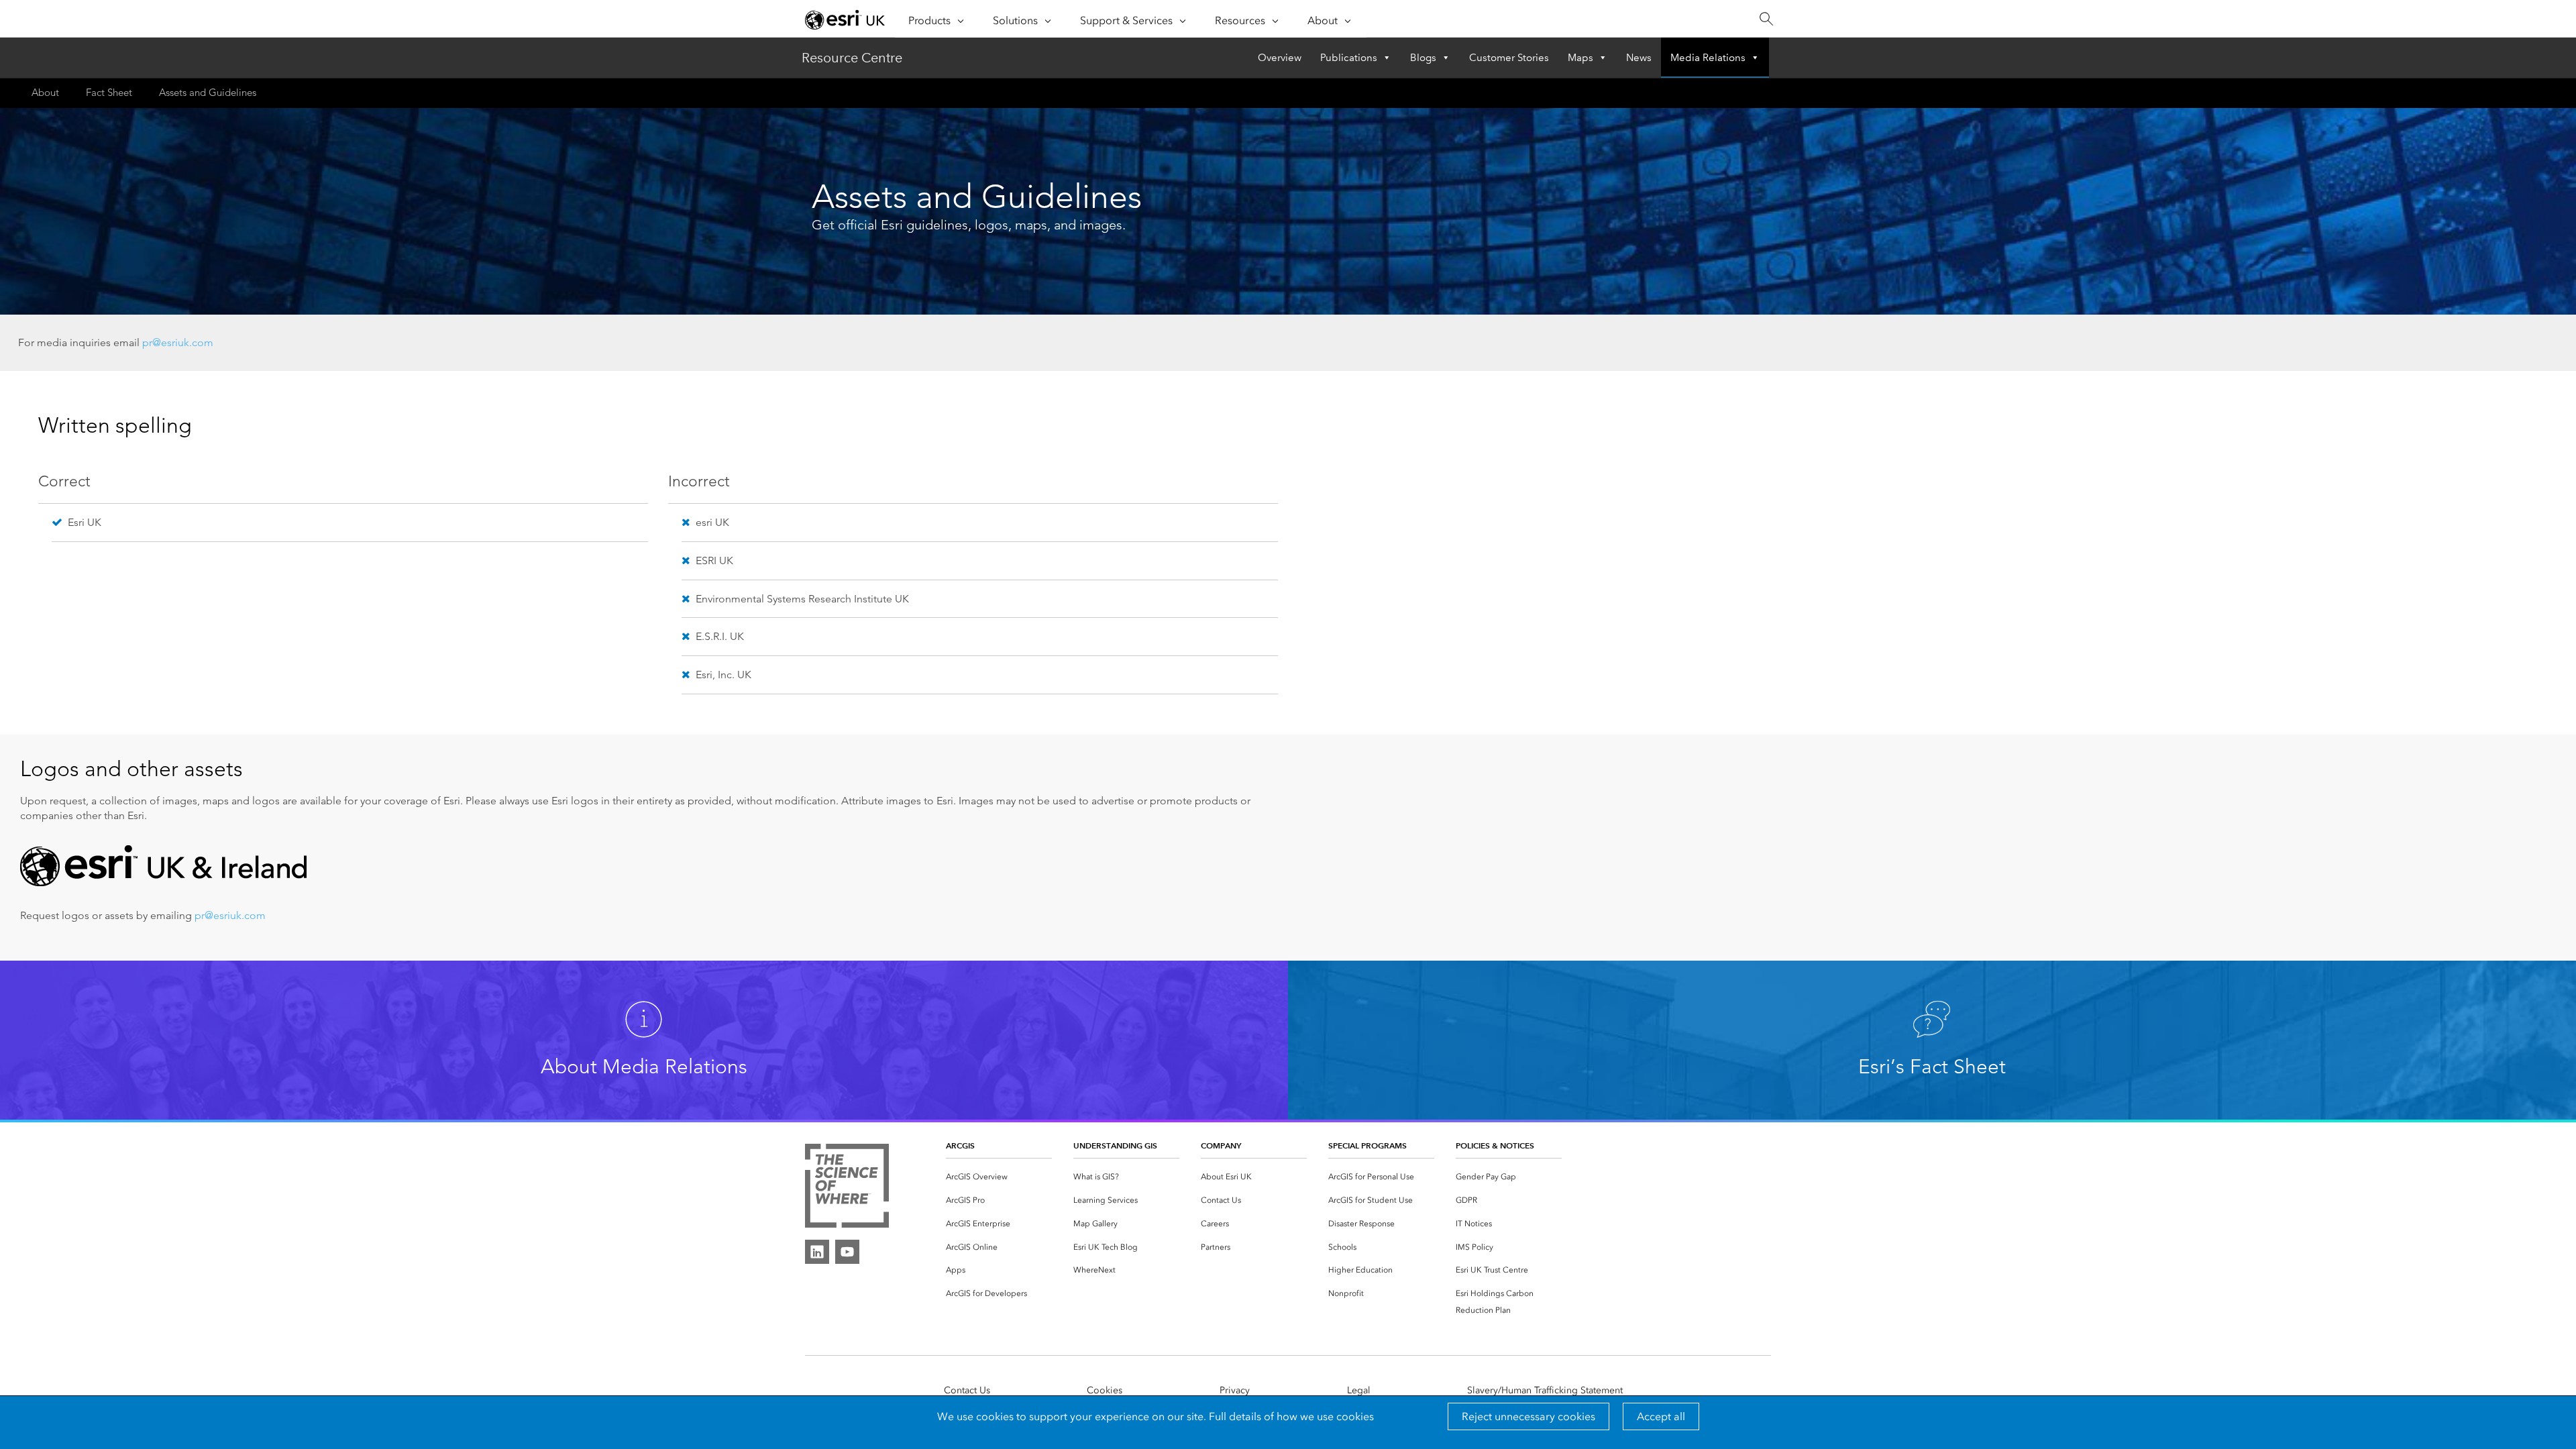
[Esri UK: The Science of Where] (847, 1187)
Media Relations (1708, 58)
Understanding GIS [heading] (1115, 1145)
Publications (1349, 58)
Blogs (1423, 58)
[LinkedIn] (817, 1252)
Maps (1580, 58)
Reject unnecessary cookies (1528, 1416)
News (1639, 58)
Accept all (1661, 1416)
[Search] (1766, 19)
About (45, 92)
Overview (1280, 58)
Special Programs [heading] (1367, 1145)
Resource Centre (852, 58)
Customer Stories (1509, 58)
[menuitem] (999, 1177)
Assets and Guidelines (208, 92)
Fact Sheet (109, 92)
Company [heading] (1221, 1145)
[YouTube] (847, 1252)
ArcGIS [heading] (960, 1145)
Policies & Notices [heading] (1495, 1145)
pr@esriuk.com (178, 342)
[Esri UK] (845, 19)
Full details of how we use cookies (1291, 1416)
